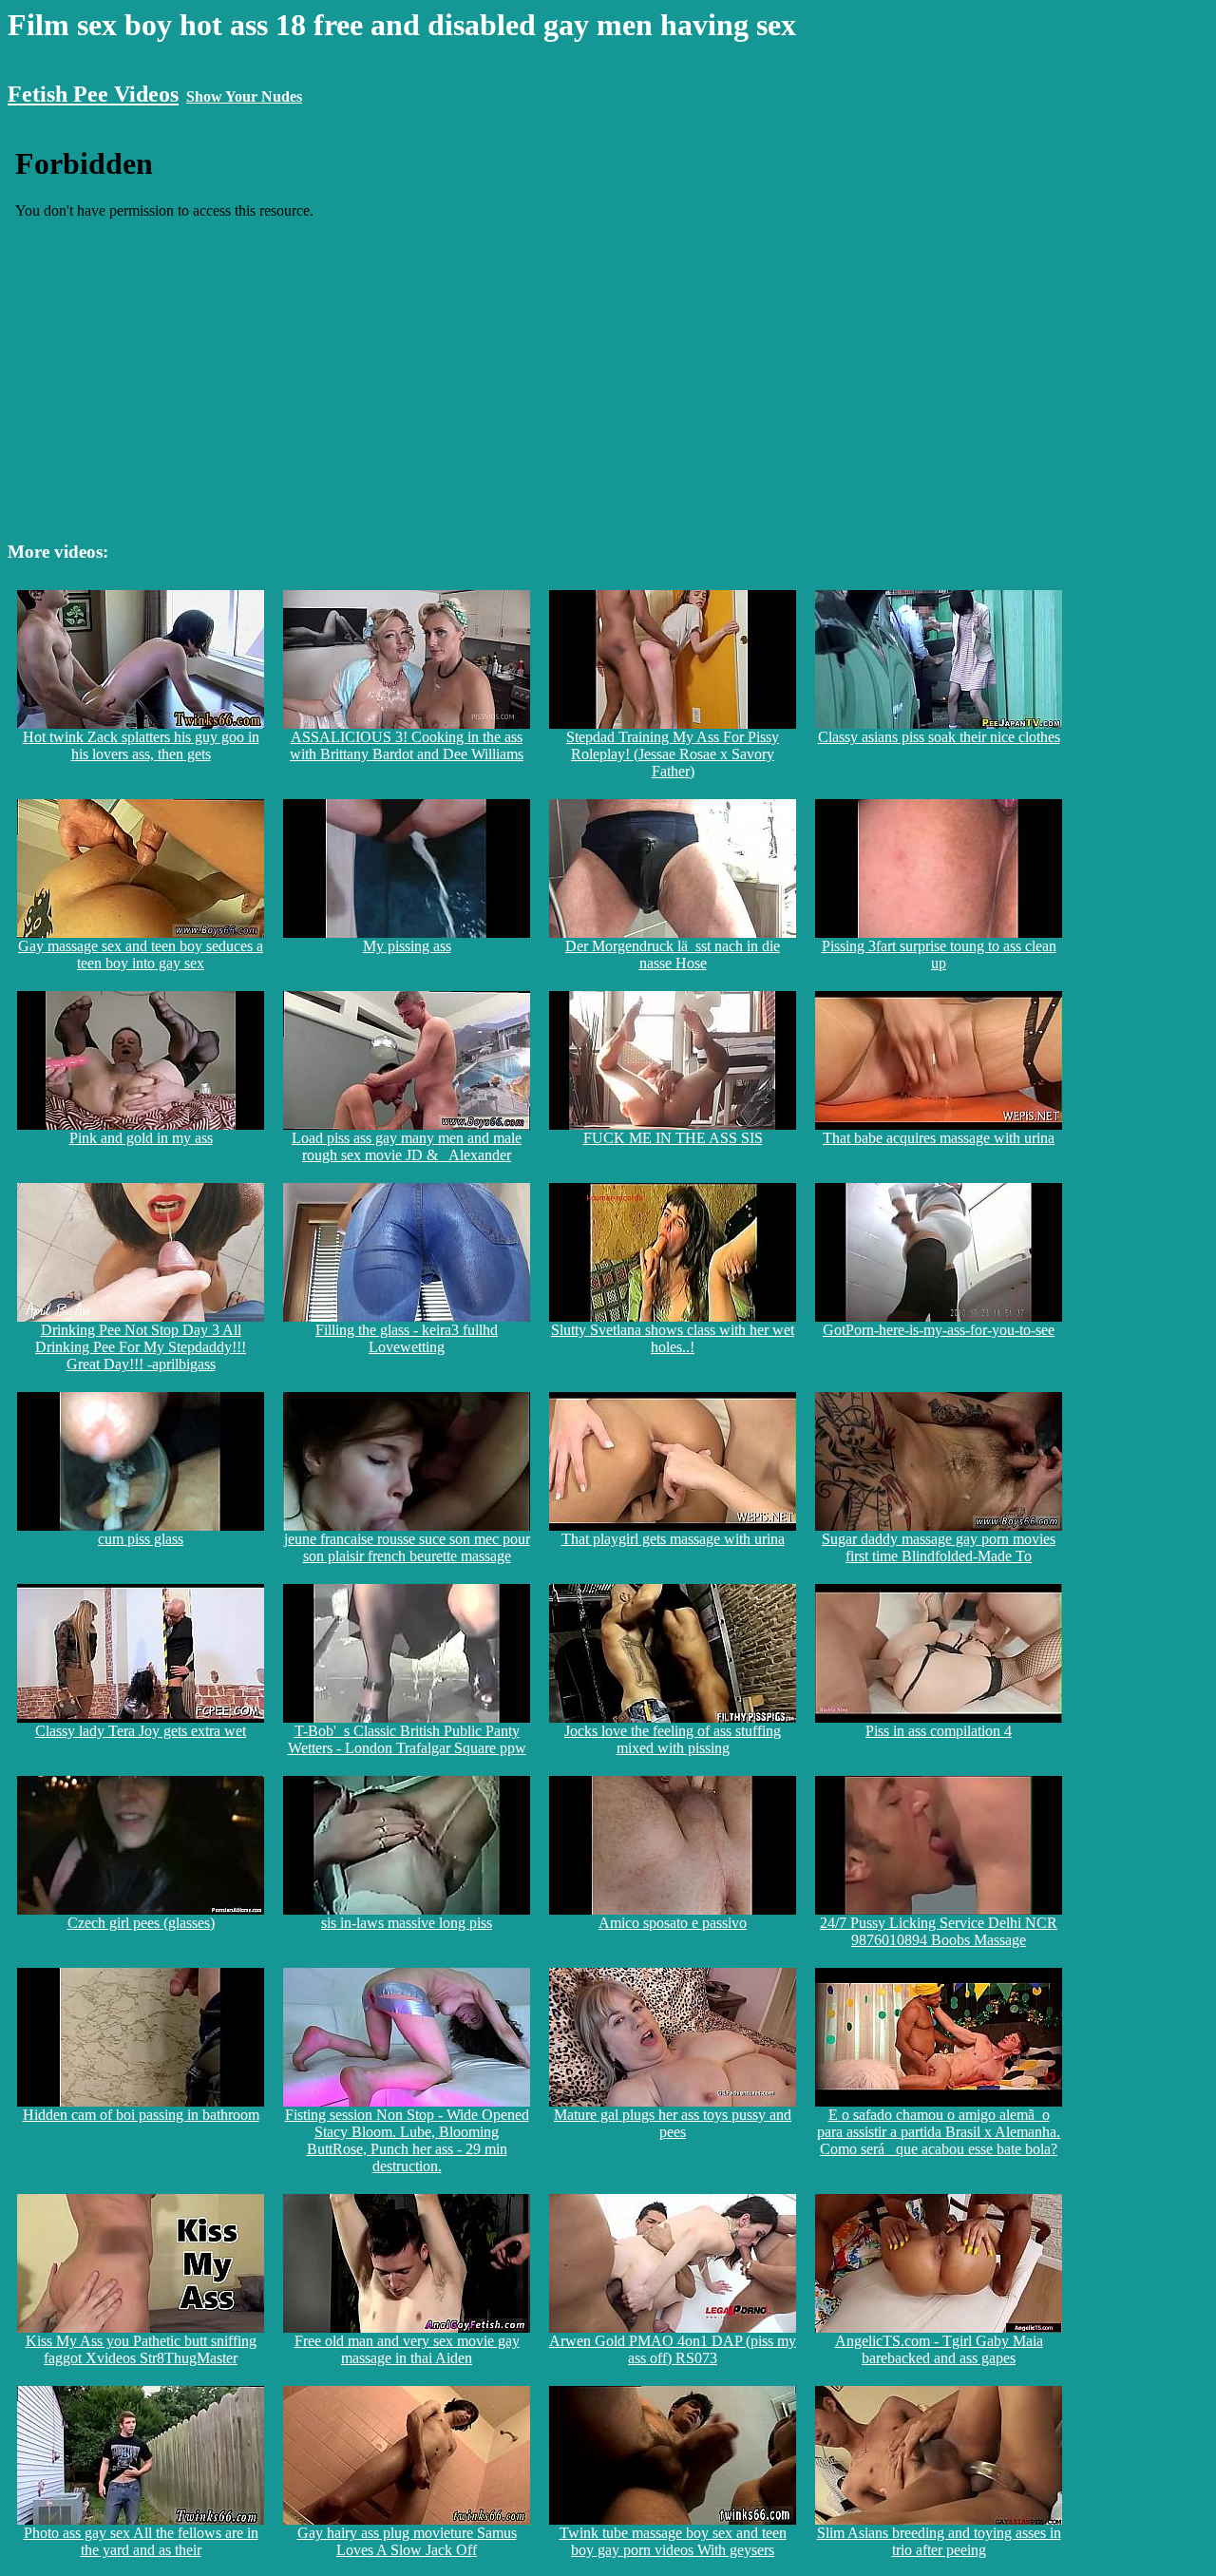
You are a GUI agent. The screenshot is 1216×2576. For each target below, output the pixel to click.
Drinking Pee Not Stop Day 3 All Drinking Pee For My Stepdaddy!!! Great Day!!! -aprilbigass (141, 1347)
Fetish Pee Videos (93, 94)
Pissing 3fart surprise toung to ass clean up (939, 954)
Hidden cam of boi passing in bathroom (141, 2115)
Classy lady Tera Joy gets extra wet (141, 1731)
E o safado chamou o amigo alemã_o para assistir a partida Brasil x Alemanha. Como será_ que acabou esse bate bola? (939, 2132)
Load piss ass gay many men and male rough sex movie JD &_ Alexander (407, 1146)
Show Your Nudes (244, 96)
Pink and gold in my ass (141, 1138)
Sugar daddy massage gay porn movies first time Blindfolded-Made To (939, 1547)
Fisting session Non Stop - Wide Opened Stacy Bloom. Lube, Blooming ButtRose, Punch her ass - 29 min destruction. (407, 2140)
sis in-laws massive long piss (407, 1923)
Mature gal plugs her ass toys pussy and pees (673, 2123)
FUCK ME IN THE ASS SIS (673, 1138)
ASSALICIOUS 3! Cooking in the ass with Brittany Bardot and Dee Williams (407, 745)
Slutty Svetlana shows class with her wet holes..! (673, 1338)
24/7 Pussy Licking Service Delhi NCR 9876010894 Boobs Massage (939, 1931)
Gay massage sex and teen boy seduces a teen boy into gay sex (141, 954)
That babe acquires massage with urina (939, 1138)
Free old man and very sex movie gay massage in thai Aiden (407, 2349)
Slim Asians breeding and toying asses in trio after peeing (939, 2541)
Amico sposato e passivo (673, 1923)
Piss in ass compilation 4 (939, 1731)
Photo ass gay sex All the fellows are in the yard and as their (141, 2541)
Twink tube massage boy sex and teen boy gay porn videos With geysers (673, 2541)
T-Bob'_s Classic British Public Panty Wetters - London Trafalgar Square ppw (407, 1739)
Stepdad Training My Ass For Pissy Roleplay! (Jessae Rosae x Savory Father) (673, 754)
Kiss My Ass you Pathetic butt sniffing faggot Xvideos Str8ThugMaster (141, 2349)
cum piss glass (141, 1539)
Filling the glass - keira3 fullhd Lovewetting (407, 1338)
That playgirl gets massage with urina (673, 1539)
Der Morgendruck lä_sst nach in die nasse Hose (673, 954)
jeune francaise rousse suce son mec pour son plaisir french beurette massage (407, 1547)
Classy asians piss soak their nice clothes (939, 737)
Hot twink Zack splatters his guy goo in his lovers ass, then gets (141, 745)
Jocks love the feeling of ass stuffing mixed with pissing (673, 1739)
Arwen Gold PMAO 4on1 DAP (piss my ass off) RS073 (673, 2349)
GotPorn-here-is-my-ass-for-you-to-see (939, 1330)
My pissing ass (407, 946)
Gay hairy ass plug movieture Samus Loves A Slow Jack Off (407, 2541)
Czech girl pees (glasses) (141, 1923)
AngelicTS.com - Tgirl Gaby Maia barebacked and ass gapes (939, 2349)
